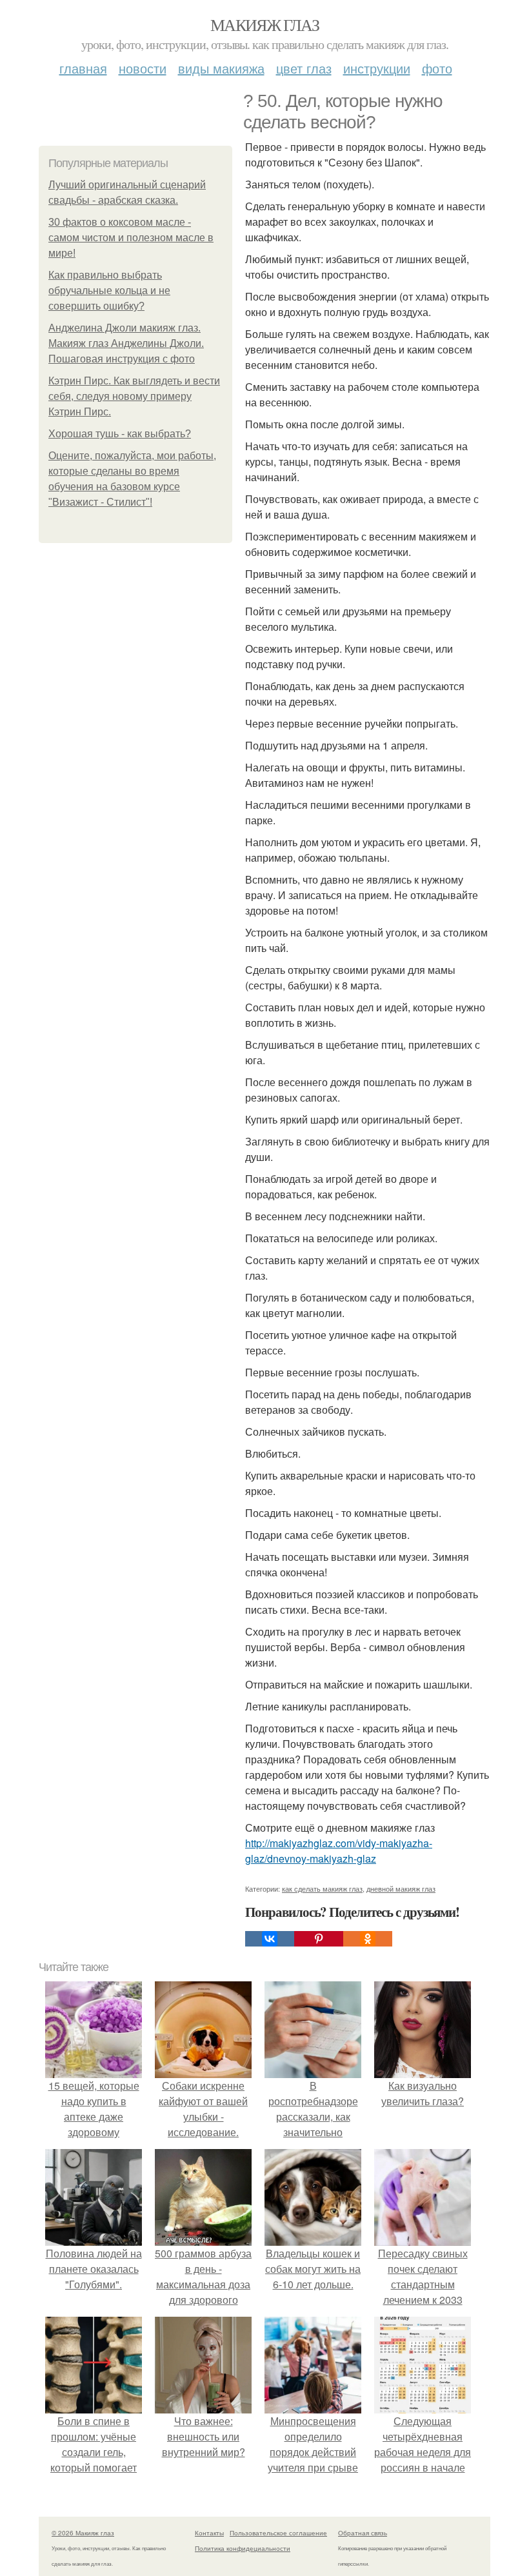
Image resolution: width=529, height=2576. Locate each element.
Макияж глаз (264, 25)
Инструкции (377, 68)
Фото (437, 68)
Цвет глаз (304, 68)
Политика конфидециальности (243, 2548)
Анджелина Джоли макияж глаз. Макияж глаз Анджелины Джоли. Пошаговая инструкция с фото (126, 343)
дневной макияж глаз (401, 1888)
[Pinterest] (319, 1939)
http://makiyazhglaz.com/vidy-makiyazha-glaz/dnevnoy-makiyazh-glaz (339, 1851)
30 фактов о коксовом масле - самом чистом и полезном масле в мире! (131, 238)
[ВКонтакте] (270, 1939)
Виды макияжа (221, 68)
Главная (83, 68)
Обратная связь (363, 2533)
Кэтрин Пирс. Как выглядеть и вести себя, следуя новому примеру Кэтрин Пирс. (134, 396)
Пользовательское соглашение (278, 2533)
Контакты (209, 2533)
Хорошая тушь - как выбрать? (120, 434)
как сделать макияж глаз (322, 1888)
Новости (143, 68)
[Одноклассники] (368, 1939)
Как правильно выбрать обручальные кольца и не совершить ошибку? (109, 291)
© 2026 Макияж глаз (83, 2533)
